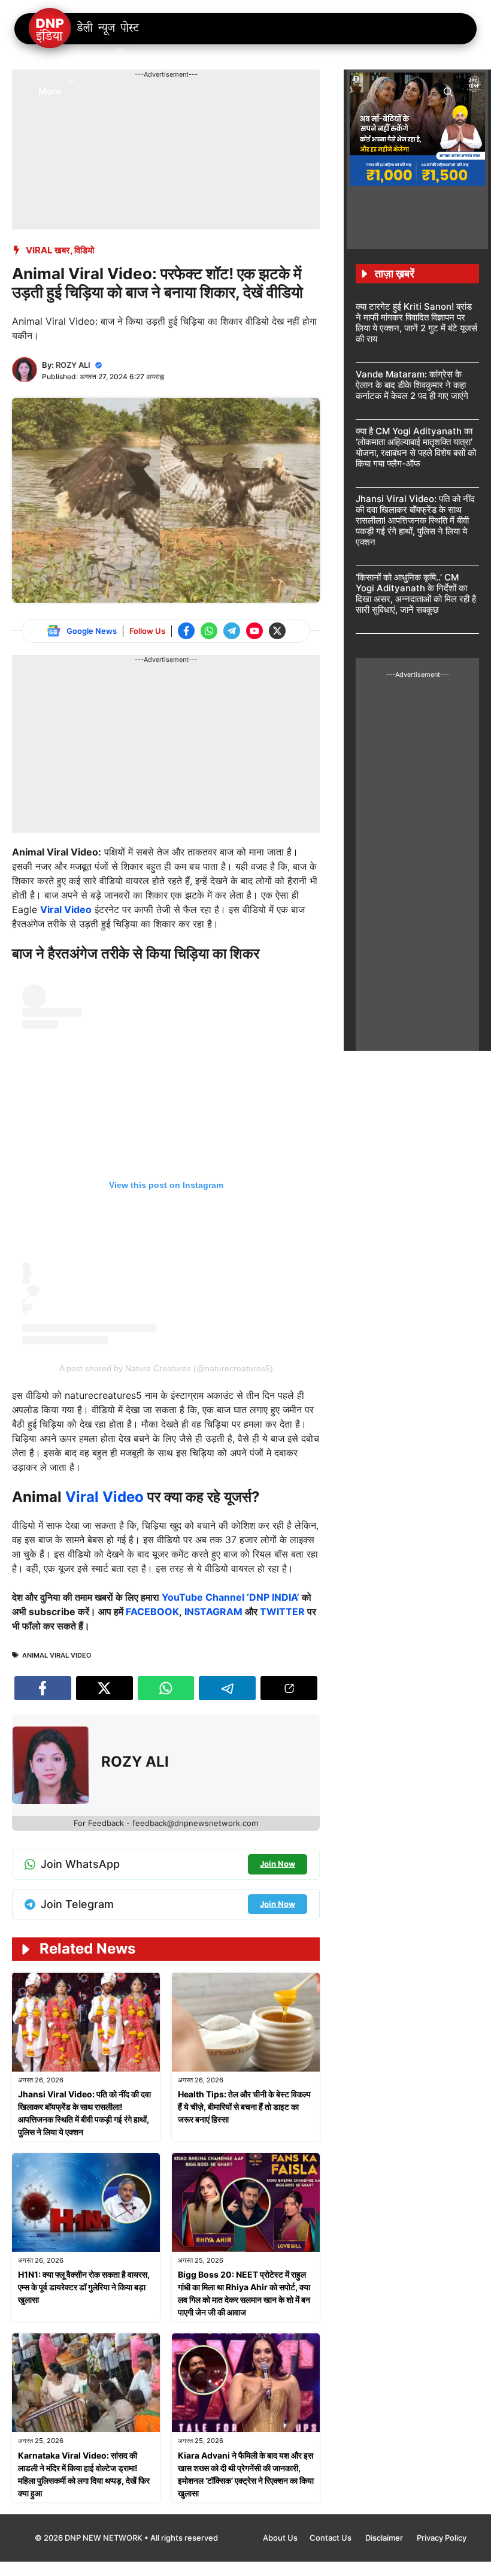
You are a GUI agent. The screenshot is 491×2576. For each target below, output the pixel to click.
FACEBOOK (152, 1611)
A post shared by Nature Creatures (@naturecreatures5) (166, 1368)
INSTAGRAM (213, 1611)
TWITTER (282, 1611)
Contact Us (331, 2538)
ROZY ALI (73, 365)
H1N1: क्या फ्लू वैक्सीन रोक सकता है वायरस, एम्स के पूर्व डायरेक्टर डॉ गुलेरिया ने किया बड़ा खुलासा (84, 2287)
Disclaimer (385, 2538)
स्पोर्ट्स (364, 60)
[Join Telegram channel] (232, 631)
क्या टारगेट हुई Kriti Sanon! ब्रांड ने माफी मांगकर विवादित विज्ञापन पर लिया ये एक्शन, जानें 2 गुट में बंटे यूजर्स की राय (416, 323)
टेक (439, 60)
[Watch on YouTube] (254, 631)
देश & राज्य (91, 60)
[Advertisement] (230, 107)
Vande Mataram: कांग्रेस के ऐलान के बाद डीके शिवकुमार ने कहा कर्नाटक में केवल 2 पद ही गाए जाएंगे (412, 385)
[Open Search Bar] (448, 91)
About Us (280, 2538)
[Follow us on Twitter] (277, 631)
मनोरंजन (218, 60)
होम (44, 60)
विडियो (84, 250)
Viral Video (66, 909)
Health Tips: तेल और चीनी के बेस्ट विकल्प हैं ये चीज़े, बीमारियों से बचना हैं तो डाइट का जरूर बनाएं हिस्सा (244, 2107)
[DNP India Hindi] (85, 29)
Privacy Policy (442, 2538)
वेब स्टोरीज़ (273, 60)
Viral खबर (48, 250)
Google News (92, 631)
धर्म (404, 60)
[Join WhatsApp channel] (209, 631)
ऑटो (322, 60)
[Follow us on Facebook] (186, 631)
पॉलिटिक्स (164, 60)
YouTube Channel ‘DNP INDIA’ (231, 1597)
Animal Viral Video (57, 1655)
